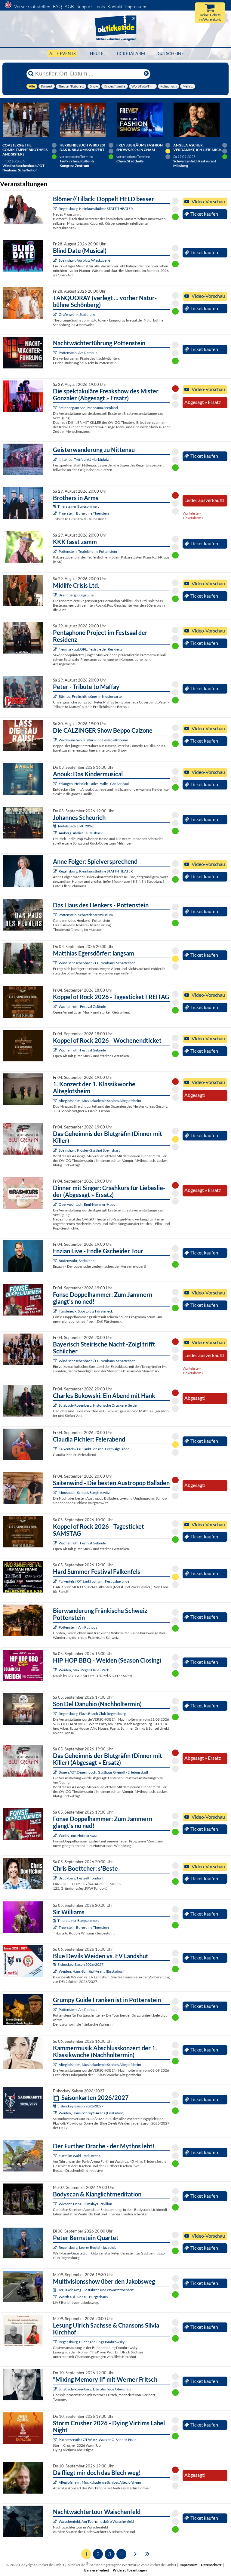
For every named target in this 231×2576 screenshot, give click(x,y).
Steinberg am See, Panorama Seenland (88, 408)
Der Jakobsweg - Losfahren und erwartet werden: (96, 2290)
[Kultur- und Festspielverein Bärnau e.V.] (55, 696)
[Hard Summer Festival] (55, 1449)
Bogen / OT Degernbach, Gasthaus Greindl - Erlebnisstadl (103, 1772)
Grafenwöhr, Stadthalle (77, 314)
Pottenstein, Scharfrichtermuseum (86, 915)
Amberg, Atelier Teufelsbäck (81, 833)
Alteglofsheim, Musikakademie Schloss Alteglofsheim (100, 1101)
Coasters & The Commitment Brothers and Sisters (25, 150)
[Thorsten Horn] (55, 1493)
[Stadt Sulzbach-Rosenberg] (55, 1405)
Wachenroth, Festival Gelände (82, 1006)
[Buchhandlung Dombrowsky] (55, 2342)
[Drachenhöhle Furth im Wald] (55, 2156)
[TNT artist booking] (55, 314)
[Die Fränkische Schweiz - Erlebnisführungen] (55, 353)
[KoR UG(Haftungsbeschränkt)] (55, 1006)
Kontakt (115, 6)
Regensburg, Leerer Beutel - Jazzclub (88, 2247)
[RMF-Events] (55, 784)
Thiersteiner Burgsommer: (78, 506)
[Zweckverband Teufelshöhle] (55, 551)
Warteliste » (192, 513)
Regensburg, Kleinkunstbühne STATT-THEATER (96, 209)
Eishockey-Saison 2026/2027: (81, 1964)
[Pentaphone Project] (55, 649)
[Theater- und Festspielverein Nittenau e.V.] (55, 459)
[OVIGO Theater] (55, 260)
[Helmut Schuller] (55, 2297)
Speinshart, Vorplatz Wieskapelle (84, 260)
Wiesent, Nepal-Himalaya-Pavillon (85, 2204)
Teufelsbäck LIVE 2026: (76, 826)
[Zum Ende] (147, 2553)
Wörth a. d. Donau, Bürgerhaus (83, 2297)
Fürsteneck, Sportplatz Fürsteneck (86, 1311)
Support (84, 6)
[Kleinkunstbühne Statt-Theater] (55, 209)
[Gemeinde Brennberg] (55, 595)
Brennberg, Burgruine (76, 595)
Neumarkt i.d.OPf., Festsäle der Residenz (90, 649)
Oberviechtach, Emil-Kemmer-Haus (87, 1204)
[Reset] (146, 74)
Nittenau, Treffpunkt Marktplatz (84, 459)
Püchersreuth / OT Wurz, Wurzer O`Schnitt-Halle (97, 2440)
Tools (100, 6)
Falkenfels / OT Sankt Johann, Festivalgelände (94, 1449)
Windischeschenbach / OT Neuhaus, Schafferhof (97, 963)
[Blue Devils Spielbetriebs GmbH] (55, 1971)
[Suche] (31, 74)
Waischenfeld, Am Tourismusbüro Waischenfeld (96, 2521)
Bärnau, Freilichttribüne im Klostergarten (91, 696)
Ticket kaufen (204, 214)
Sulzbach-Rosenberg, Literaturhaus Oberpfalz (95, 2389)
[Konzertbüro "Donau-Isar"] (55, 1878)
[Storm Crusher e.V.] (55, 2440)
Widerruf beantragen (130, 2570)
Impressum (136, 6)
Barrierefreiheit (97, 2570)
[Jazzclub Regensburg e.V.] (55, 2247)
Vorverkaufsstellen (32, 6)
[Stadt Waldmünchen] (55, 740)
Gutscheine (171, 53)
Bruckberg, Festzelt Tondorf (81, 1878)
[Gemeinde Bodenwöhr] (55, 1261)
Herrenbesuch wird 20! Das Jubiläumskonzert (82, 147)
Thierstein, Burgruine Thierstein (84, 513)
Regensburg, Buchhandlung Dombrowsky (92, 2342)
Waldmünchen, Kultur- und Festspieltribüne (93, 740)
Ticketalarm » (193, 518)
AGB (69, 6)
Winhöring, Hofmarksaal (78, 1835)
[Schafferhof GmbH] (55, 963)
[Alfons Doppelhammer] (55, 1311)
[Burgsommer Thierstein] (55, 513)
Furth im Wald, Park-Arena (80, 2156)
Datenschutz (211, 2565)
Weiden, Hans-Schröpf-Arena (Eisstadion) (92, 1971)
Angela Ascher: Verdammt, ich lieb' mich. (198, 147)
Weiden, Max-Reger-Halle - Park (84, 1670)
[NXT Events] (55, 1670)
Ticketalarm (131, 53)
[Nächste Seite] (136, 2553)
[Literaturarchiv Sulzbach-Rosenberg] (55, 2389)
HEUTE (97, 53)
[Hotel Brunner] (55, 833)
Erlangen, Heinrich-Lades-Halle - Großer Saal (94, 784)
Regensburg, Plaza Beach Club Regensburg (92, 1714)
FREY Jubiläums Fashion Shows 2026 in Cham (140, 147)
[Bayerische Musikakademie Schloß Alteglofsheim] (55, 1101)
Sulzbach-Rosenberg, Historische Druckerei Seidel (98, 1405)
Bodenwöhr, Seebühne (77, 1261)
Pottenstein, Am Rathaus (78, 353)
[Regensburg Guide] (55, 1714)
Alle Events (62, 53)
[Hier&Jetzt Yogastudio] (55, 2204)
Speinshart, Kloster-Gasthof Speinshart (89, 1150)
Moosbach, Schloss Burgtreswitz (84, 1493)
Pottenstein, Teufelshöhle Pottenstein (88, 551)
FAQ (57, 6)
